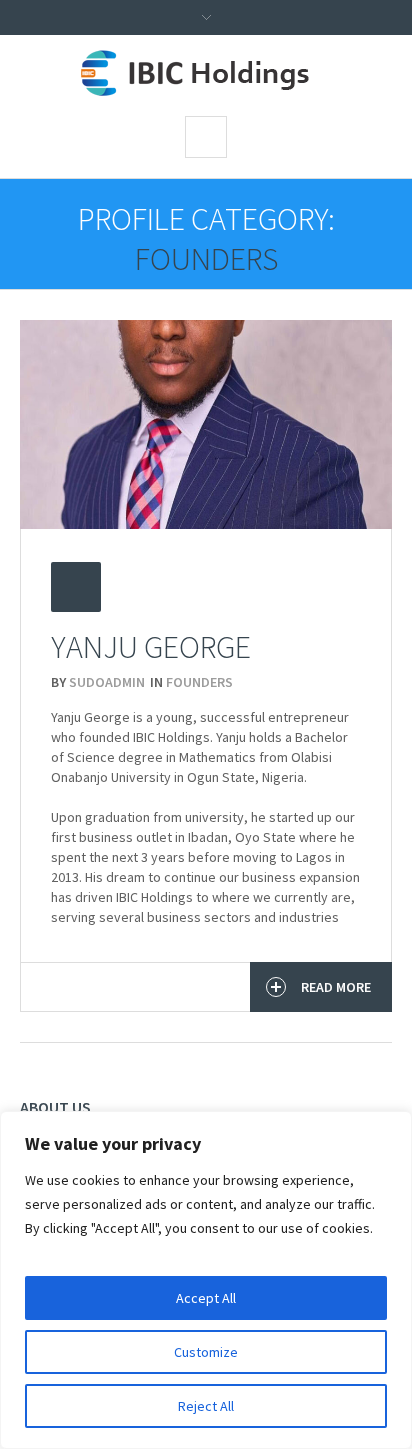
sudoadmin (107, 682)
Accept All (206, 1298)
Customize (206, 1352)
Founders (199, 682)
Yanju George (151, 647)
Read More (336, 987)
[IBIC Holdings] (206, 73)
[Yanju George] (206, 424)
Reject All (206, 1406)
